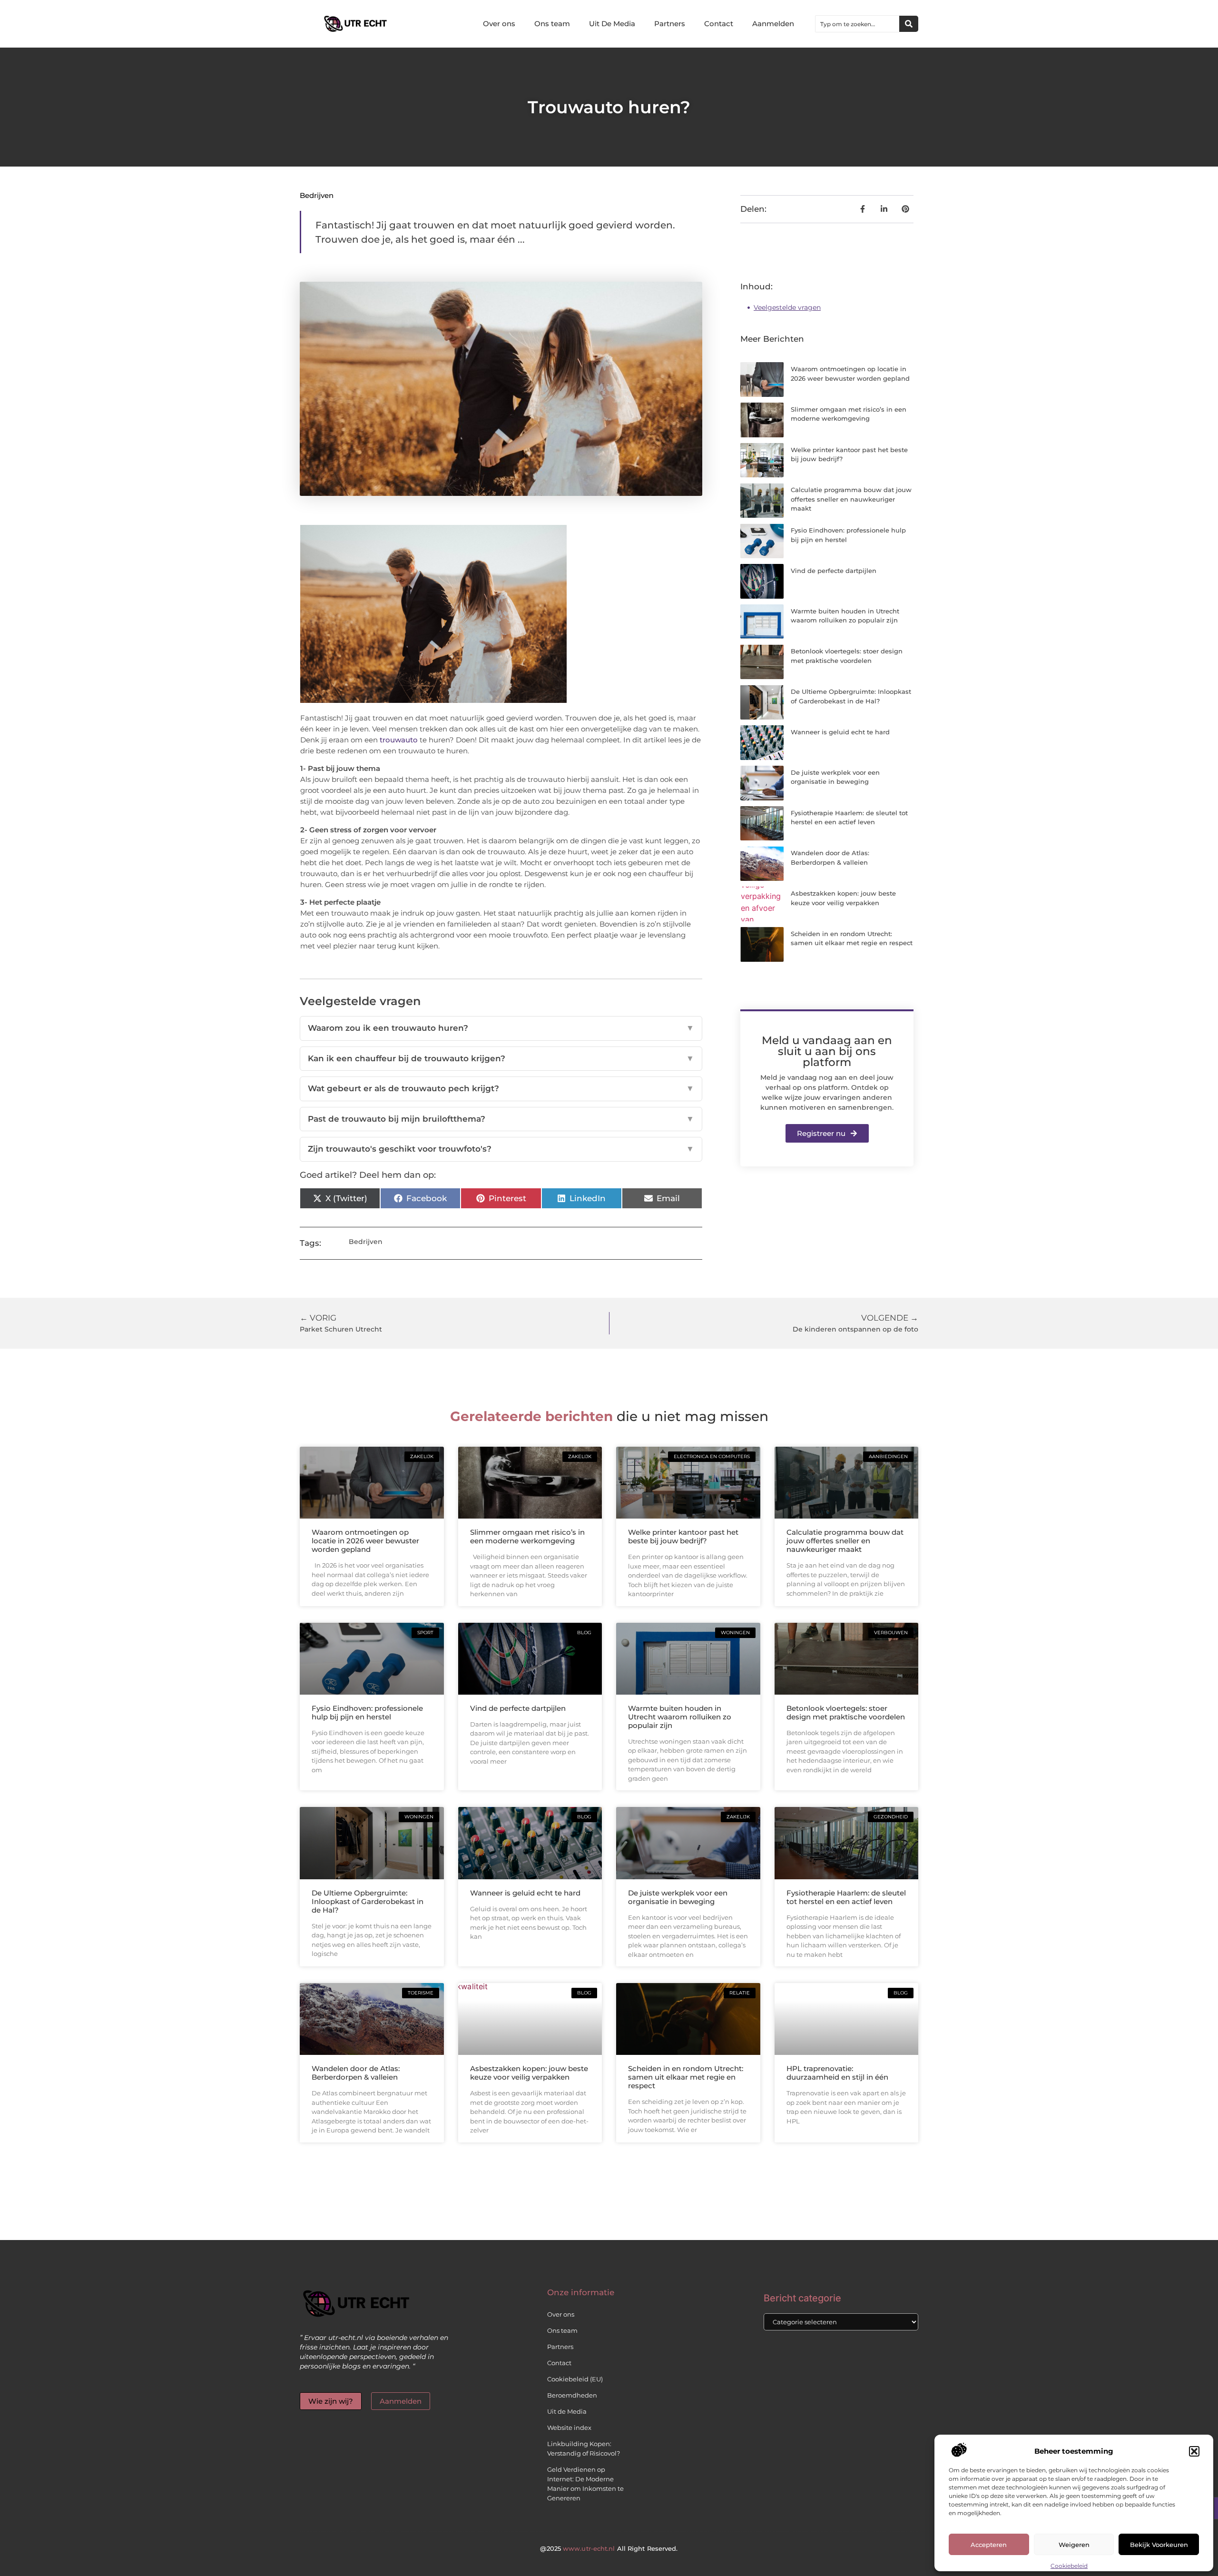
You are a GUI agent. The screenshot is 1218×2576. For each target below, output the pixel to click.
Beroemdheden (572, 2395)
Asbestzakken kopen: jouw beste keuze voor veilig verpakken (529, 2073)
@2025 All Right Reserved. (609, 2548)
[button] (1194, 2451)
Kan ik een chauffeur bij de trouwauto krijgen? (501, 1058)
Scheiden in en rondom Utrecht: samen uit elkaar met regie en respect (686, 2077)
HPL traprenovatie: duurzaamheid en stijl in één (837, 2073)
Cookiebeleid (1069, 2566)
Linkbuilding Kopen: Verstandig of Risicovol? (584, 2448)
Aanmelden (773, 24)
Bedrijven (317, 195)
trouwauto (399, 740)
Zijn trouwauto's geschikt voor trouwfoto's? (501, 1149)
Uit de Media (567, 2411)
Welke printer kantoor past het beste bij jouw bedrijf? (683, 1536)
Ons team (552, 24)
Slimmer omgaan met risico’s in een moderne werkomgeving (527, 1536)
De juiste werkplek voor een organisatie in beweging (678, 1897)
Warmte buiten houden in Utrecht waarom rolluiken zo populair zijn (680, 1717)
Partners (670, 24)
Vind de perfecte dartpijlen (834, 571)
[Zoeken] (909, 24)
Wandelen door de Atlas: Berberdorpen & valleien (356, 2073)
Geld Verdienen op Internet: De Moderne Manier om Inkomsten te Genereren (585, 2484)
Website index (569, 2428)
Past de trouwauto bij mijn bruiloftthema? (501, 1119)
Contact (719, 24)
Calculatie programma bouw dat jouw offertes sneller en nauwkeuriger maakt (851, 499)
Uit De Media (612, 24)
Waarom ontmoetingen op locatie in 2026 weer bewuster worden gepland (365, 1541)
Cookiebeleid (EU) (575, 2379)
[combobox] (857, 24)
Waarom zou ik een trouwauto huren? (501, 1028)
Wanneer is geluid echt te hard (840, 732)
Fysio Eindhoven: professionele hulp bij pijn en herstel (367, 1712)
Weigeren (1074, 2545)
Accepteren (989, 2545)
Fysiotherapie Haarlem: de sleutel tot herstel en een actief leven (846, 1897)
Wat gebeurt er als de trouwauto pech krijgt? (501, 1088)
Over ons (499, 24)
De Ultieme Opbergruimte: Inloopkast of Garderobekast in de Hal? (368, 1901)
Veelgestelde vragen (787, 307)
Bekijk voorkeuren (1159, 2545)
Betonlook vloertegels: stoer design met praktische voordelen (846, 1712)
